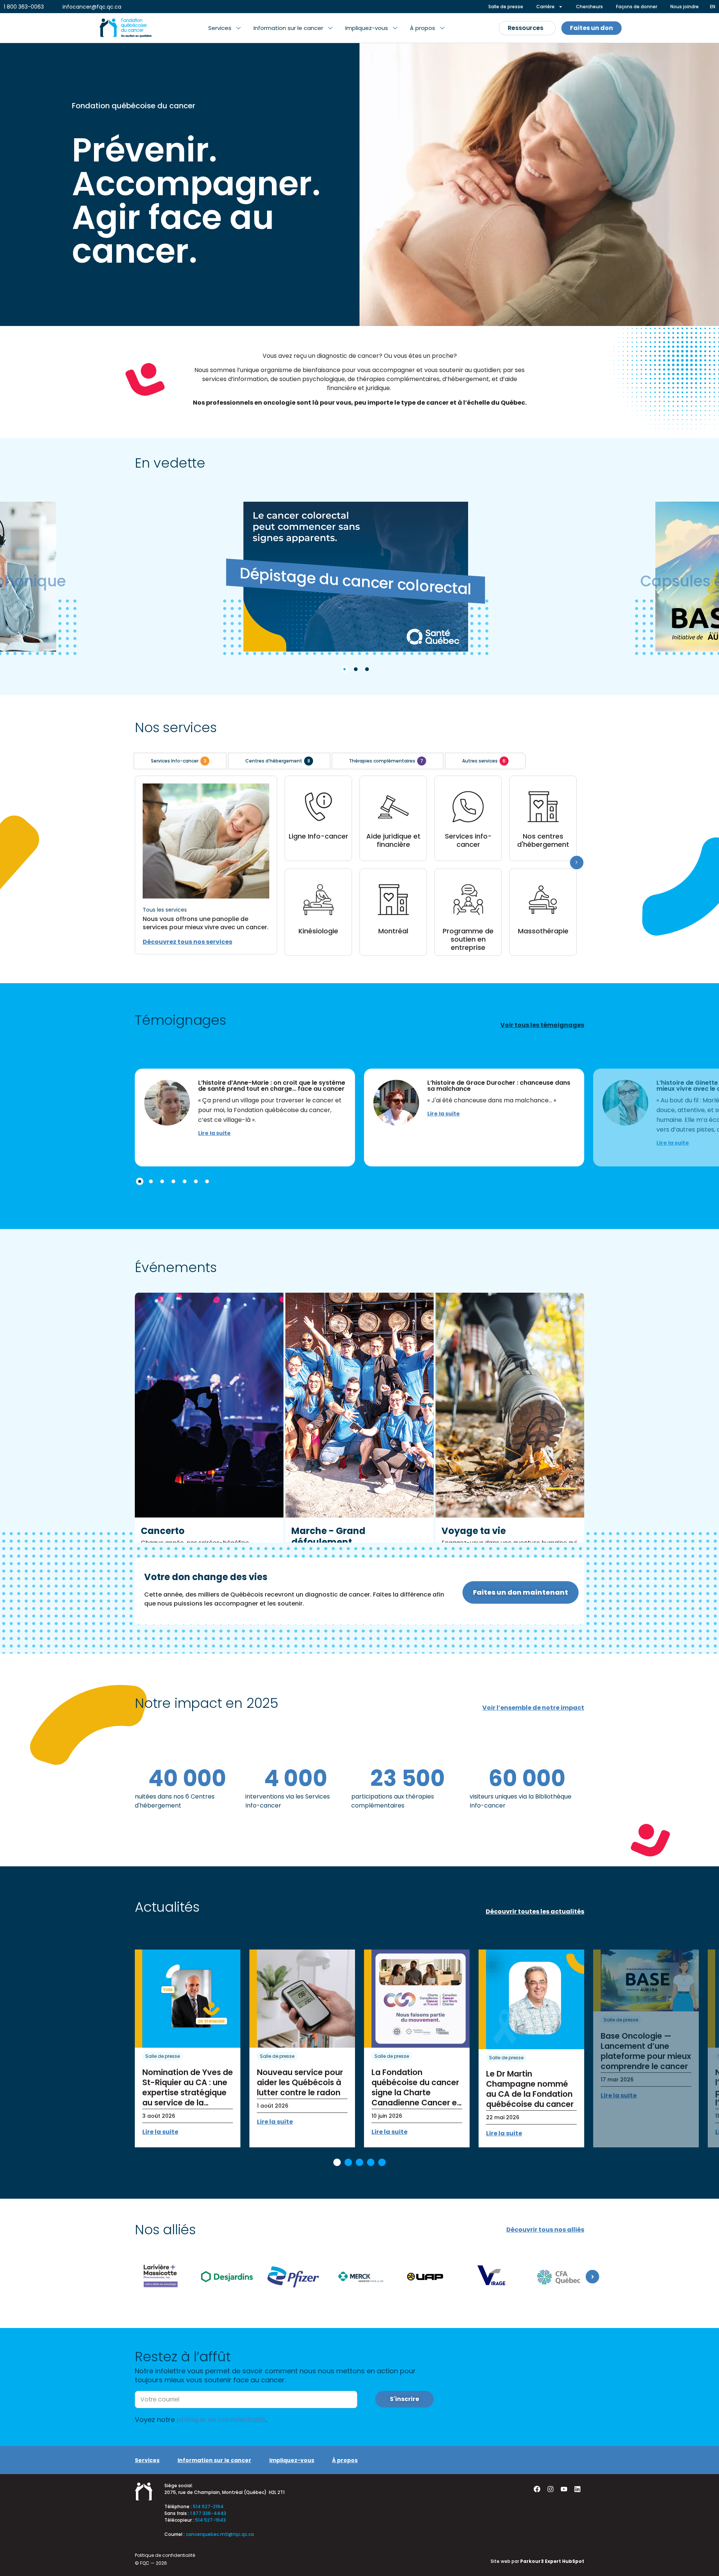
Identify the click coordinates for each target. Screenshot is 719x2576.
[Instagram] (550, 2489)
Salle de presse (163, 2056)
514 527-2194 (208, 2506)
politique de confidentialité (221, 2420)
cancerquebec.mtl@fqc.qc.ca (220, 2534)
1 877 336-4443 (208, 2513)
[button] (225, 28)
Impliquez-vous (292, 2460)
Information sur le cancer (214, 2460)
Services (147, 2460)
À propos (345, 2460)
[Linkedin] (577, 2489)
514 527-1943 (210, 2520)
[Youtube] (564, 2489)
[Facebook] (537, 2489)
